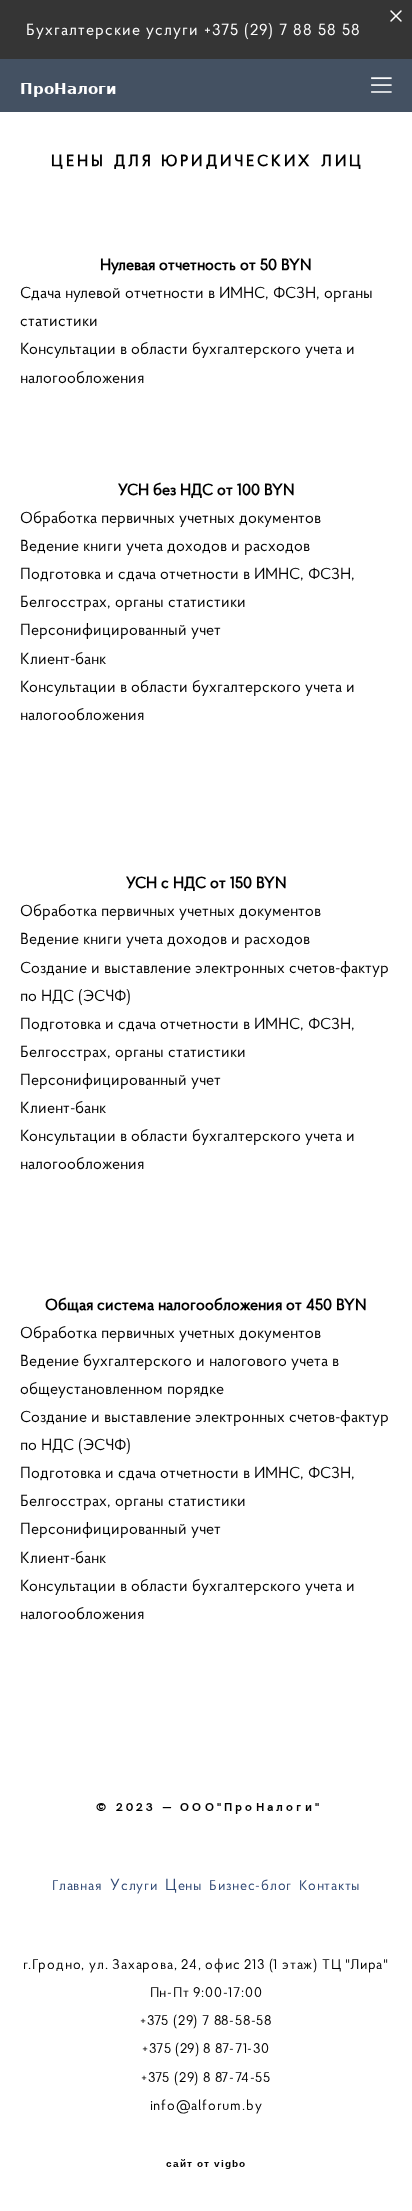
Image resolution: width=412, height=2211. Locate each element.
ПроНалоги (68, 88)
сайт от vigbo (206, 2164)
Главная (77, 1885)
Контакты (329, 1885)
